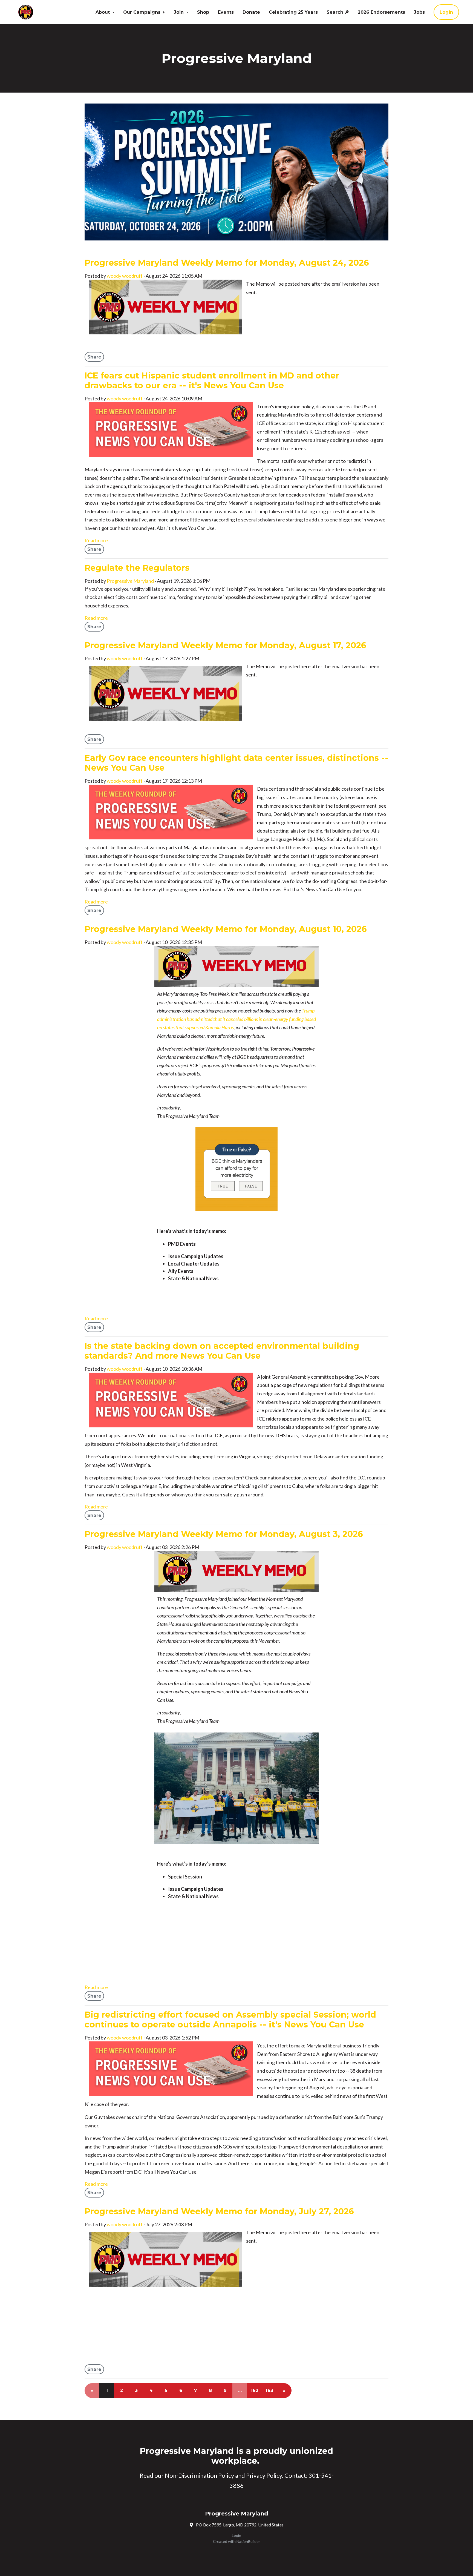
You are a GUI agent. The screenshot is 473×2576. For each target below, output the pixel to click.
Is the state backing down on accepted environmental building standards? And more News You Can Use (222, 1351)
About (103, 12)
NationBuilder (248, 2541)
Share (94, 357)
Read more (96, 540)
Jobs (419, 12)
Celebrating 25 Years (293, 12)
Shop (203, 12)
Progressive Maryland (130, 581)
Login (446, 12)
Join (179, 12)
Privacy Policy (264, 2475)
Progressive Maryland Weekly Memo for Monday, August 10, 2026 (226, 929)
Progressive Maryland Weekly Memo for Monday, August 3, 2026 (224, 1534)
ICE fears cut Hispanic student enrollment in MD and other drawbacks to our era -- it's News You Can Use (212, 381)
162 (255, 2390)
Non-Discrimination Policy (199, 2475)
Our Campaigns (142, 12)
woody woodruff (125, 276)
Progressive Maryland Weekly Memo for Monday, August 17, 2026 (225, 645)
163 (269, 2390)
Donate (251, 12)
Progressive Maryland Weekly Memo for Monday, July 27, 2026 (219, 2211)
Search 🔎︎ (338, 12)
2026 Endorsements (381, 12)
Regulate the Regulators (137, 568)
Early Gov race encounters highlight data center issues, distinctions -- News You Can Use (236, 763)
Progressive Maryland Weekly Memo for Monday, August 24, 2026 (227, 263)
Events (226, 12)
